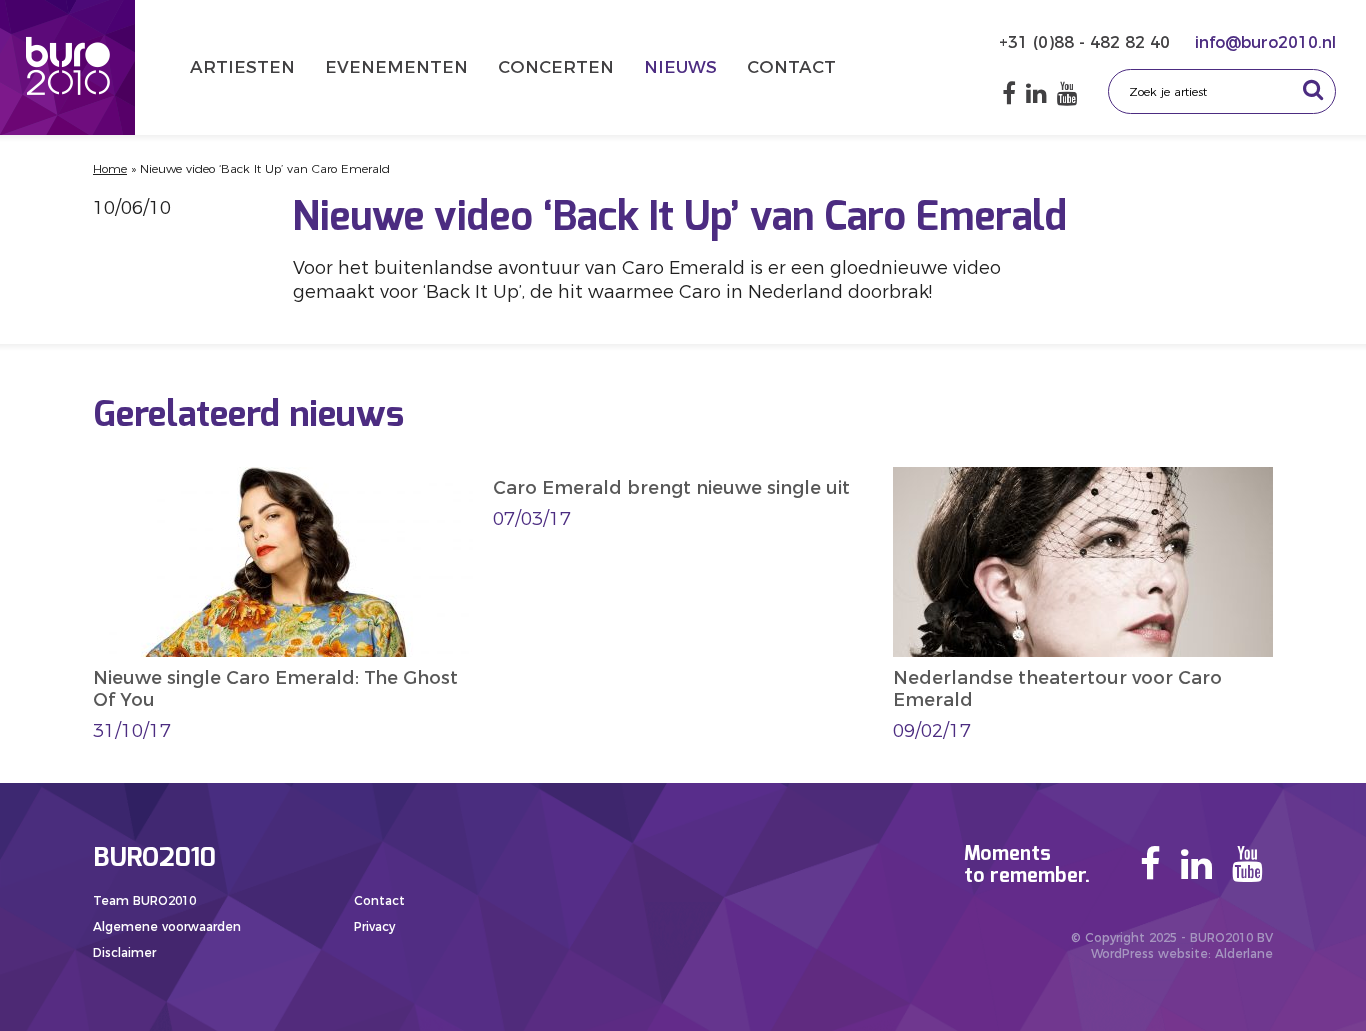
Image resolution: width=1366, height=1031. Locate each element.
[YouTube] (1067, 93)
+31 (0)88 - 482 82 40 (1087, 42)
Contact (791, 67)
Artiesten (242, 67)
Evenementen (396, 67)
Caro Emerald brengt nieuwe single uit (671, 488)
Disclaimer (124, 952)
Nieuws (680, 67)
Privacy (374, 926)
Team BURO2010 (144, 900)
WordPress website (1149, 953)
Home (110, 168)
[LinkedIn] (1036, 93)
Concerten (556, 67)
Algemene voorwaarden (167, 926)
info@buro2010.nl (1265, 42)
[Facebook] (1009, 93)
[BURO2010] (67, 67)
